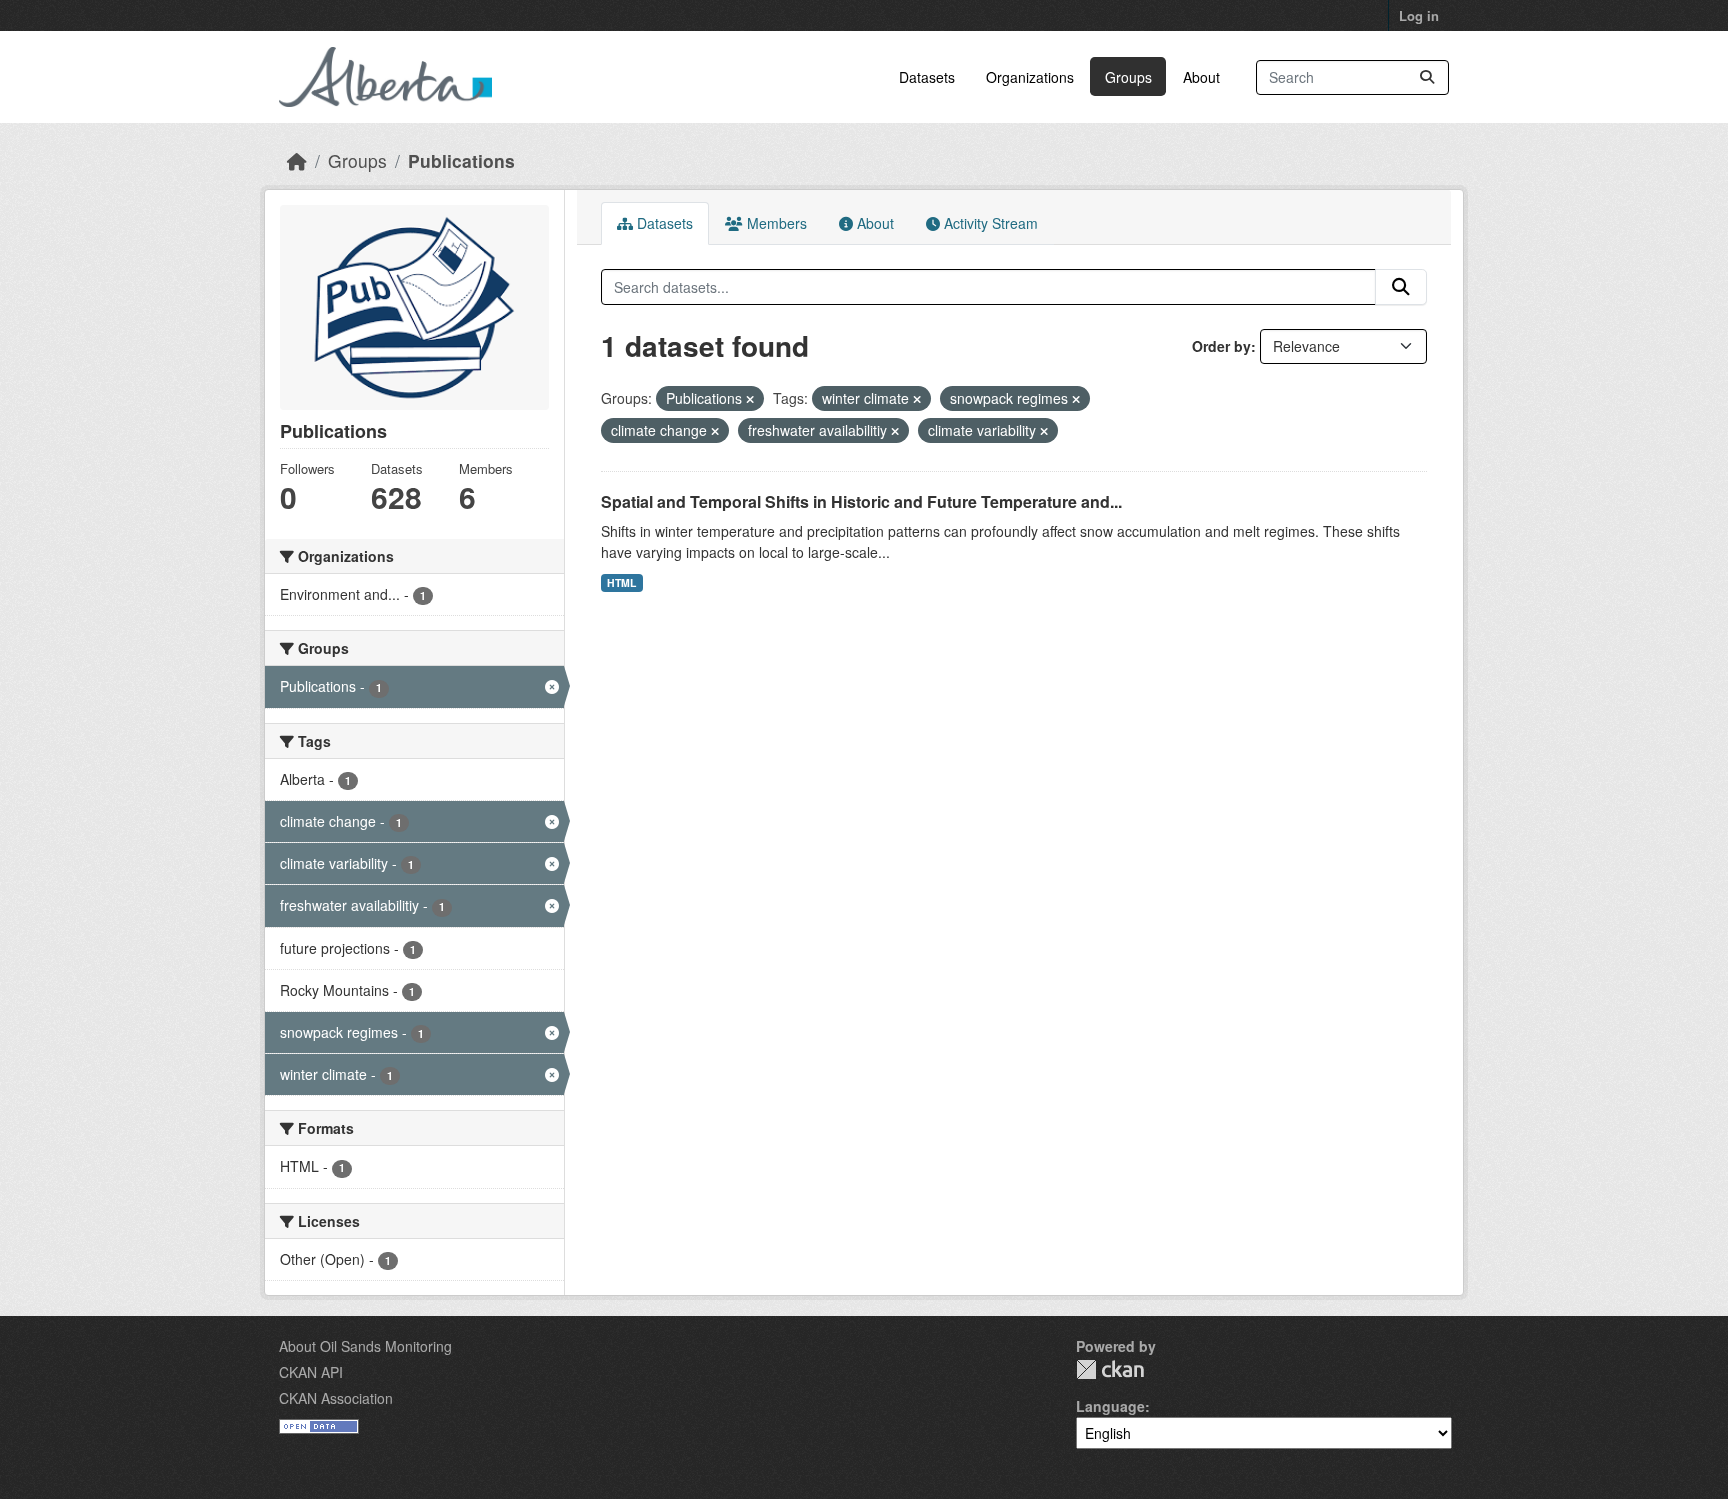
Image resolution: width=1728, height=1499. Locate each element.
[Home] (297, 160)
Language (1110, 1406)
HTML (621, 582)
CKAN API (311, 1372)
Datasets (927, 77)
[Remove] (750, 399)
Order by (1221, 346)
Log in (1419, 15)
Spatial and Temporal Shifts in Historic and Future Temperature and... (861, 501)
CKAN (1110, 1369)
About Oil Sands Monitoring (365, 1346)
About (1201, 77)
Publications (461, 160)
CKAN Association (336, 1398)
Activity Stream (989, 223)
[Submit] (1427, 77)
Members (775, 223)
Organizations (1030, 77)
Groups (1128, 77)
